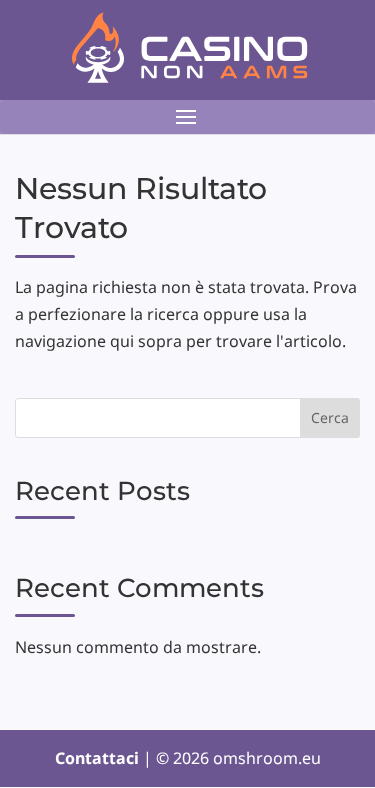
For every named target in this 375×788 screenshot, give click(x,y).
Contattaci (99, 758)
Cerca (330, 417)
